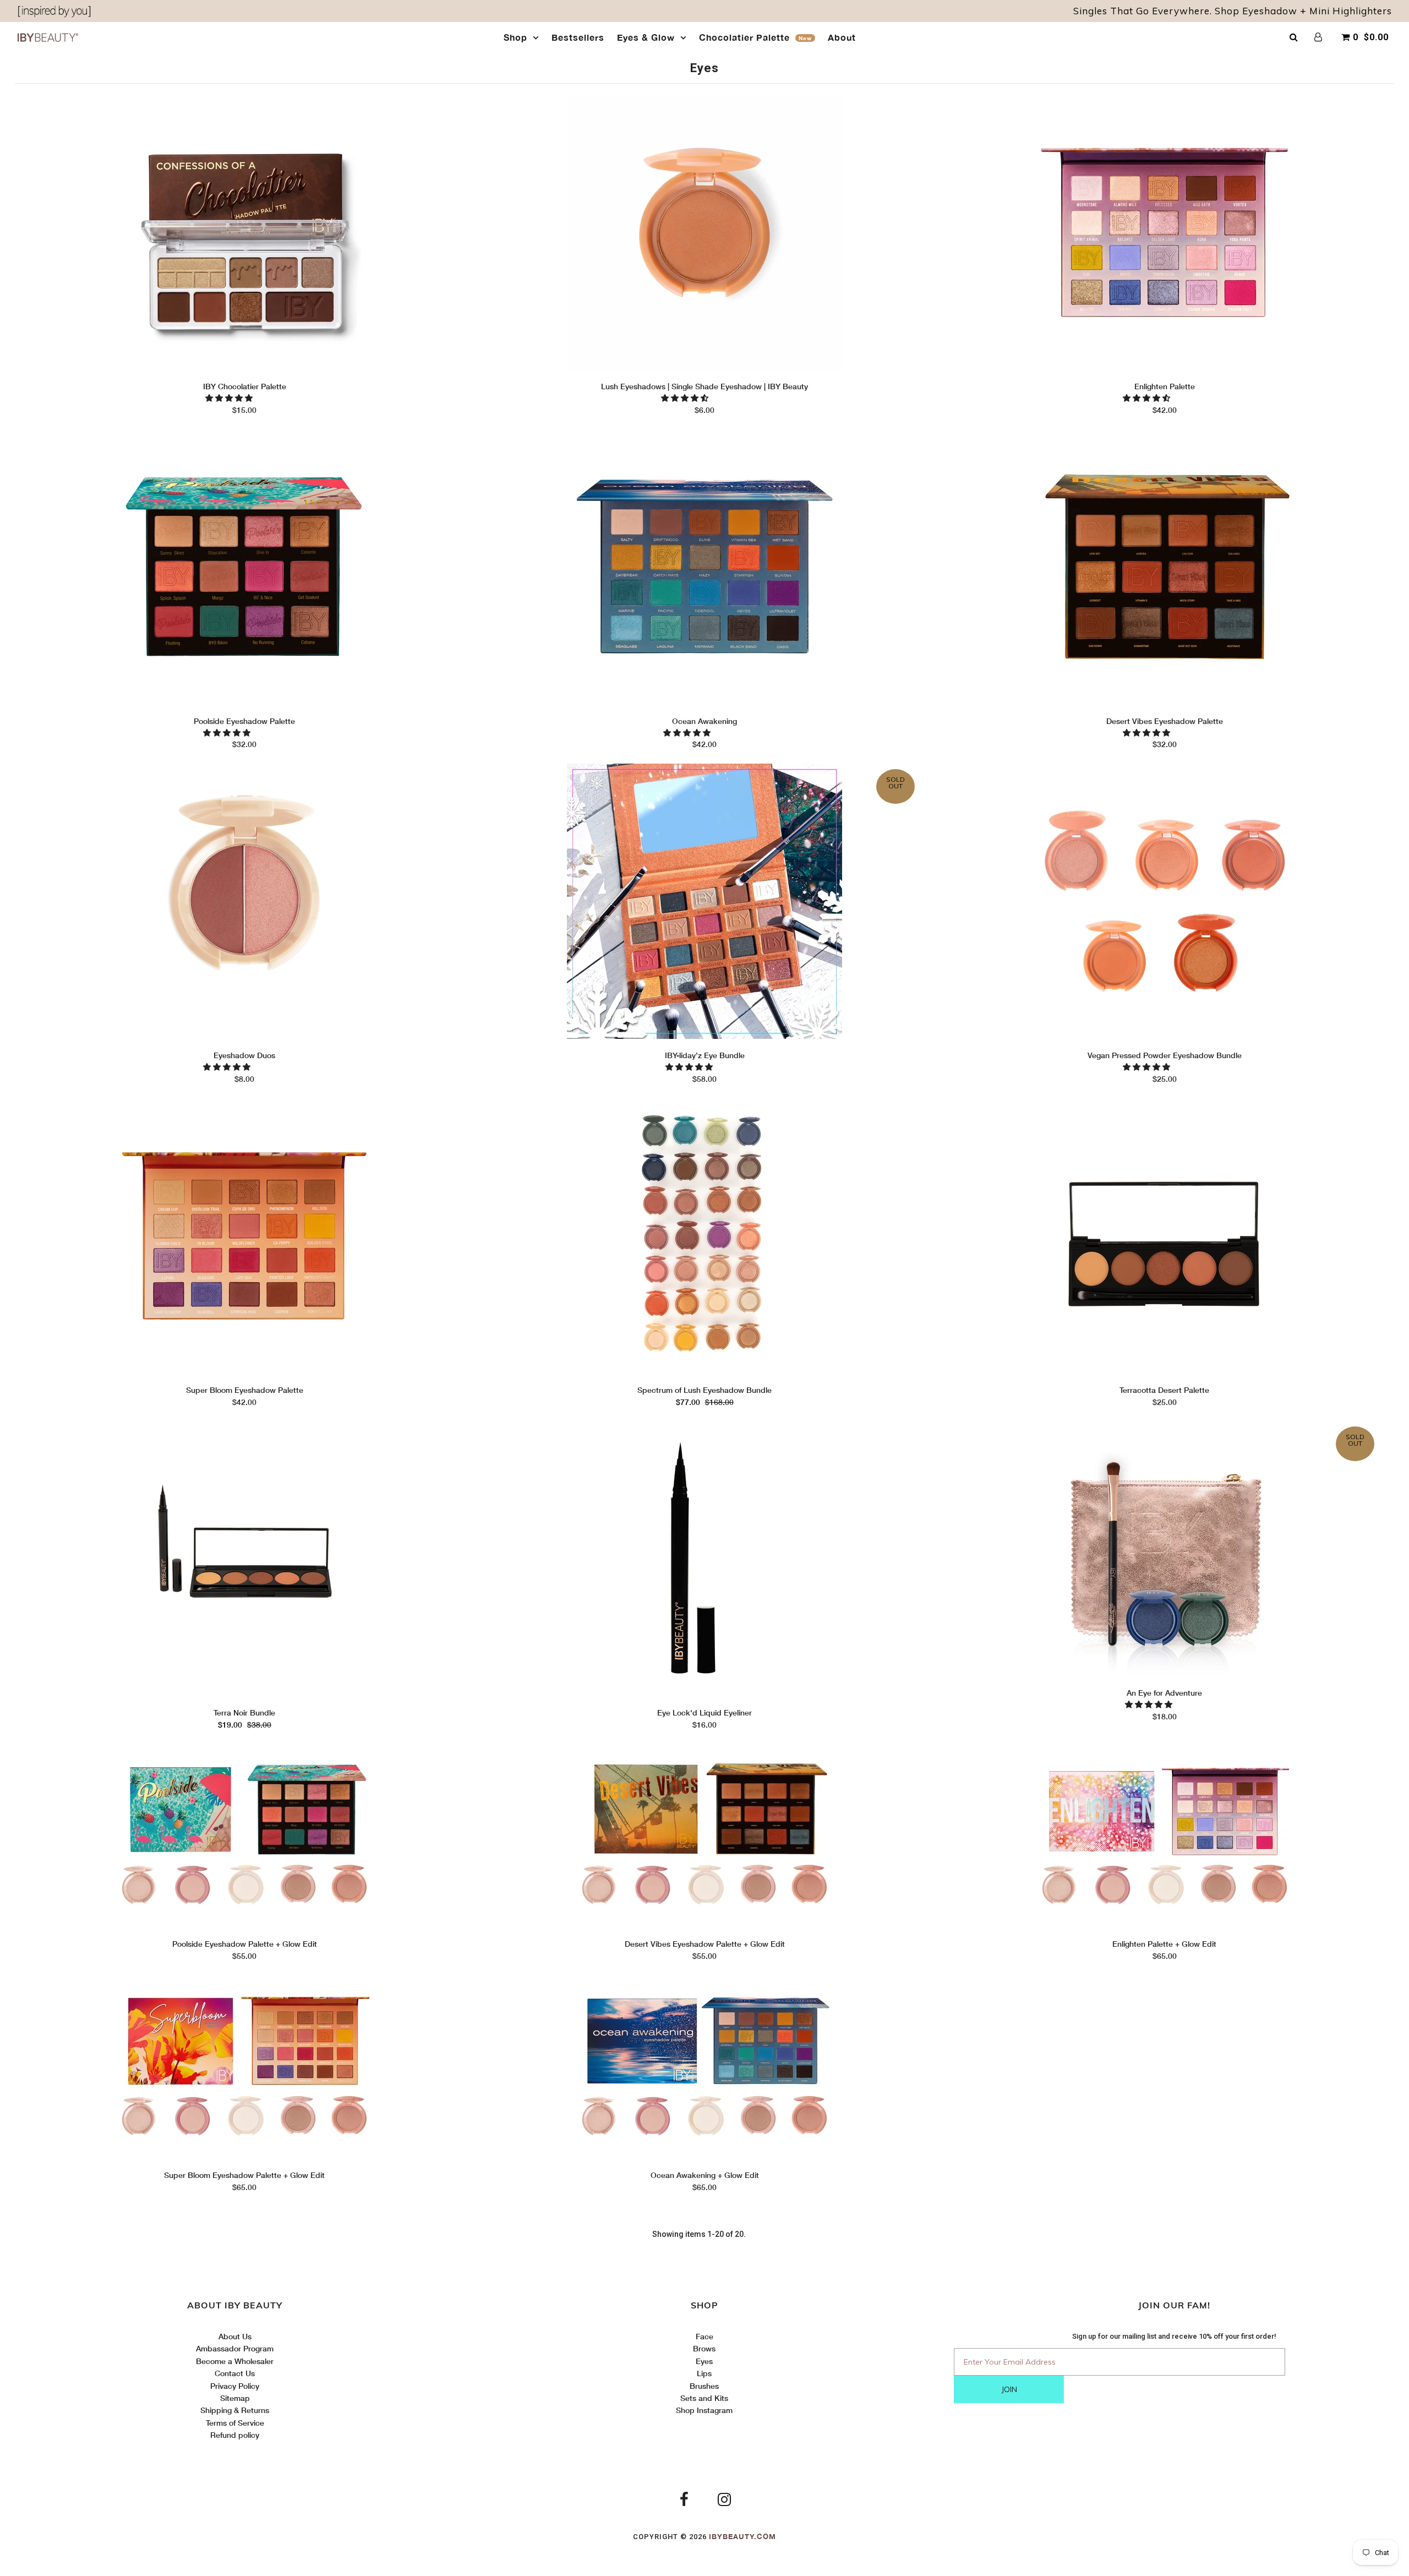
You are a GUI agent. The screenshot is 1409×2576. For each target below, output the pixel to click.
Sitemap (235, 2398)
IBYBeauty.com (742, 2536)
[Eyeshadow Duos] (245, 903)
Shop (515, 37)
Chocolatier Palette (755, 37)
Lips (704, 2373)
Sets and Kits (704, 2398)
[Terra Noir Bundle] (245, 1560)
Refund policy (235, 2435)
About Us (235, 2336)
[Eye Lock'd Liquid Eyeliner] (704, 1560)
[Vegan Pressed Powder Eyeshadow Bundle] (1164, 903)
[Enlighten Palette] (1164, 234)
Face (704, 2336)
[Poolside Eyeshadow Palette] (245, 568)
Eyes (704, 2361)
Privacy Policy (235, 2386)
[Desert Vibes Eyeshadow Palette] (1164, 568)
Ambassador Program (235, 2348)
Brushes (704, 2386)
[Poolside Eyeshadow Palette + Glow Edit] (245, 1837)
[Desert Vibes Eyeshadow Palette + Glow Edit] (704, 1837)
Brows (704, 2348)
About (842, 37)
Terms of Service (235, 2423)
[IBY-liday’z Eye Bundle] (704, 903)
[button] (230, 398)
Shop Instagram (704, 2410)
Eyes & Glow (646, 37)
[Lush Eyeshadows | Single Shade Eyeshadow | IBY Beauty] (704, 234)
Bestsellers (578, 37)
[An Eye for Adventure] (1164, 1550)
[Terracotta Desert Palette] (1164, 1237)
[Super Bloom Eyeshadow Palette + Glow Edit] (245, 2069)
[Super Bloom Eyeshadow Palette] (245, 1237)
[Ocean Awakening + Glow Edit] (704, 2069)
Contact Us (235, 2373)
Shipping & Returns (235, 2410)
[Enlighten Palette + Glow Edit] (1164, 1837)
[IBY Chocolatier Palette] (245, 234)
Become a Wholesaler (235, 2361)
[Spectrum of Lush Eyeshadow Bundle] (704, 1237)
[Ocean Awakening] (704, 568)
